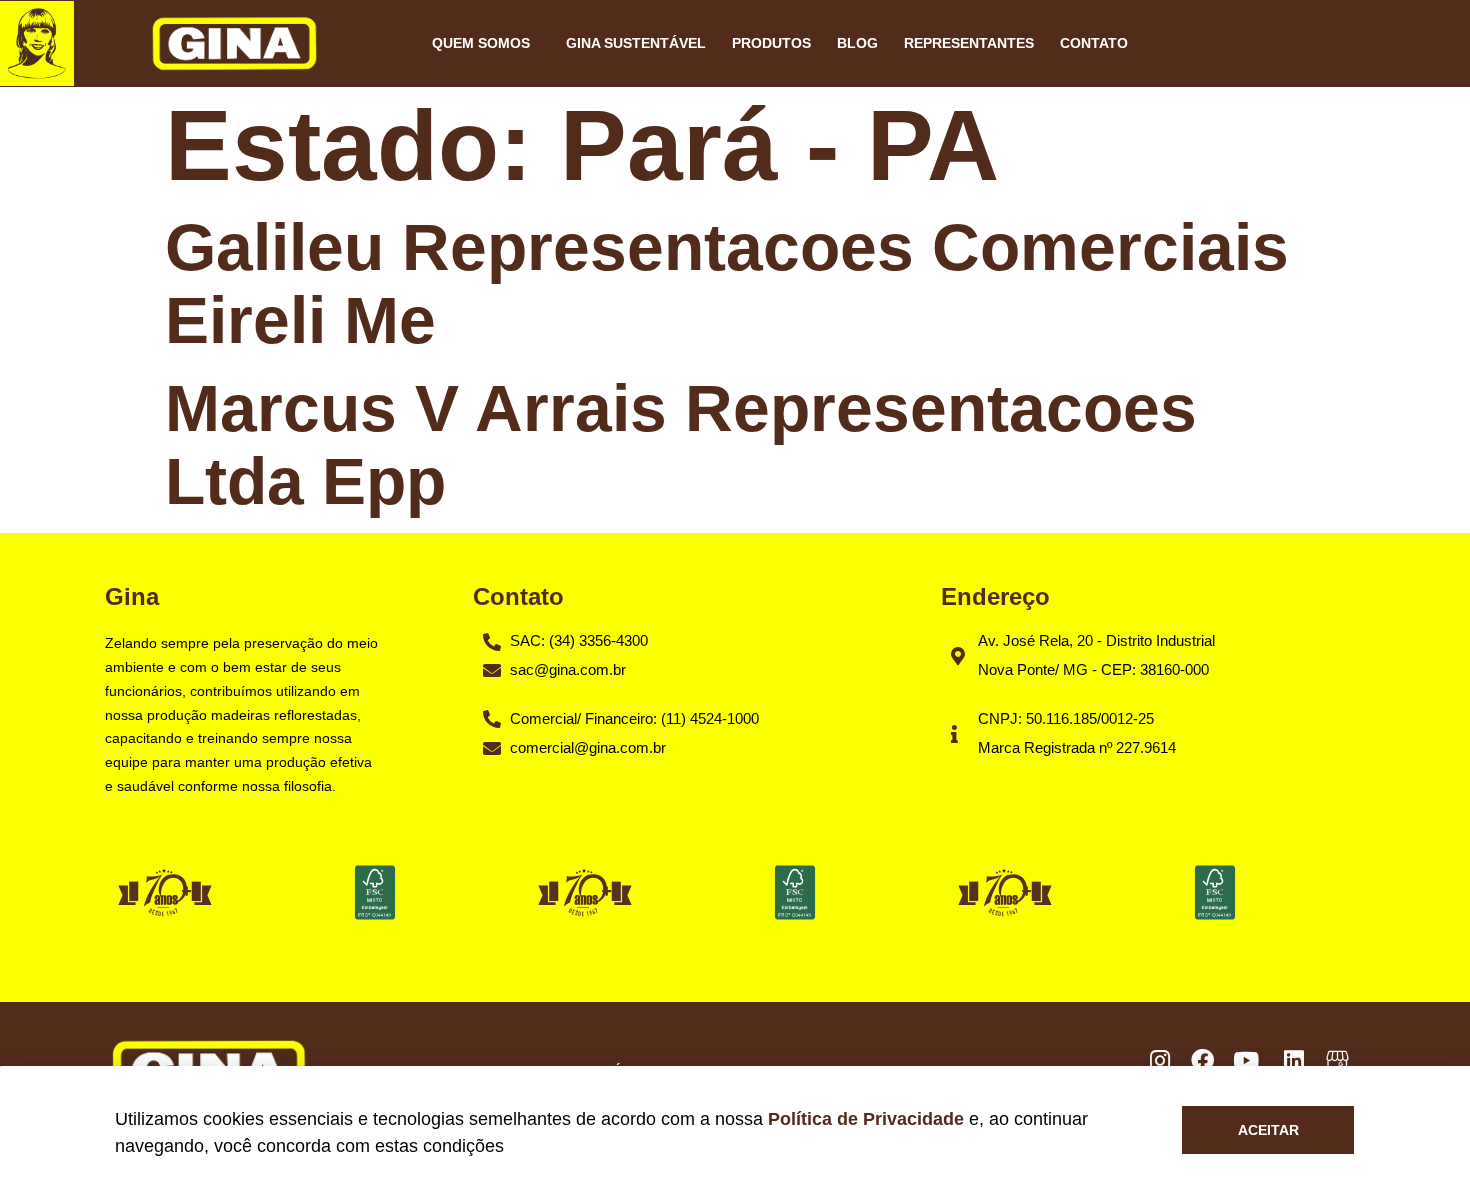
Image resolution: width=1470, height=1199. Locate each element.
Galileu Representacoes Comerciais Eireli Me (727, 283)
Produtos (771, 43)
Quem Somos (481, 43)
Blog (857, 43)
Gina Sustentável (636, 43)
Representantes (969, 43)
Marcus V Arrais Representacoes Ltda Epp (681, 444)
